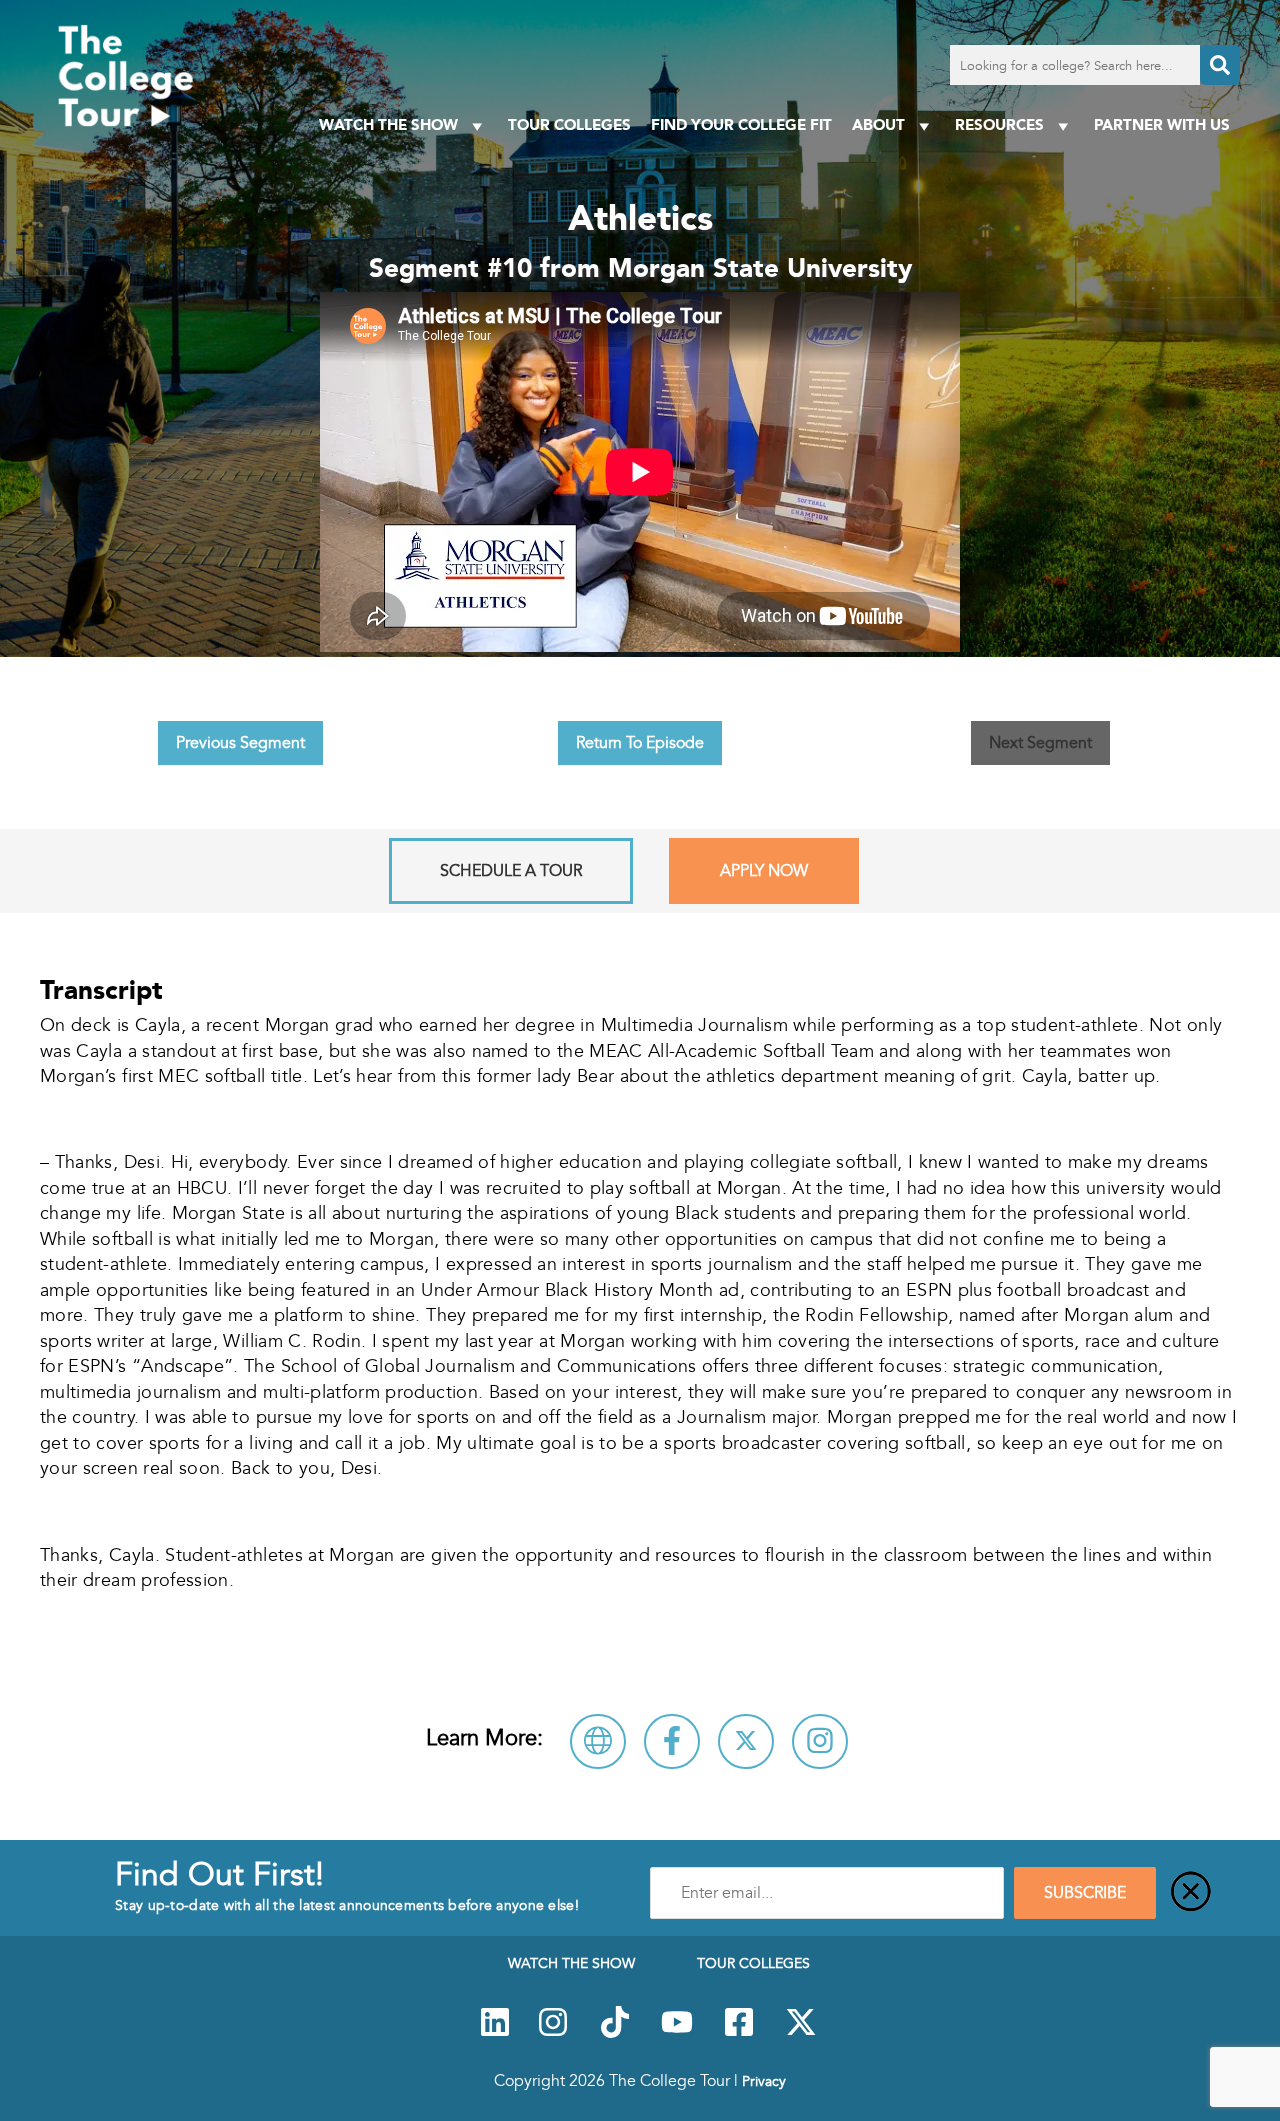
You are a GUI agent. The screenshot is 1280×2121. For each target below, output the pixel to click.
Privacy (764, 2081)
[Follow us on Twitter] (801, 2033)
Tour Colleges (569, 124)
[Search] (1220, 65)
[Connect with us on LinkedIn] (495, 2033)
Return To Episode (640, 743)
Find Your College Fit (741, 124)
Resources (999, 124)
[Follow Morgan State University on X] (746, 1741)
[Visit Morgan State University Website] (598, 1741)
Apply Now (764, 871)
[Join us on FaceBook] (739, 2033)
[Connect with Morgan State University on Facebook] (672, 1741)
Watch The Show (388, 124)
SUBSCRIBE (1085, 1893)
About (878, 124)
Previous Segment (240, 743)
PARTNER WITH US (1162, 124)
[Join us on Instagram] (553, 2033)
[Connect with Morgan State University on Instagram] (820, 1741)
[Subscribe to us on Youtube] (677, 2033)
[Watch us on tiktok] (615, 2033)
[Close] (1191, 1893)
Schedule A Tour (511, 871)
